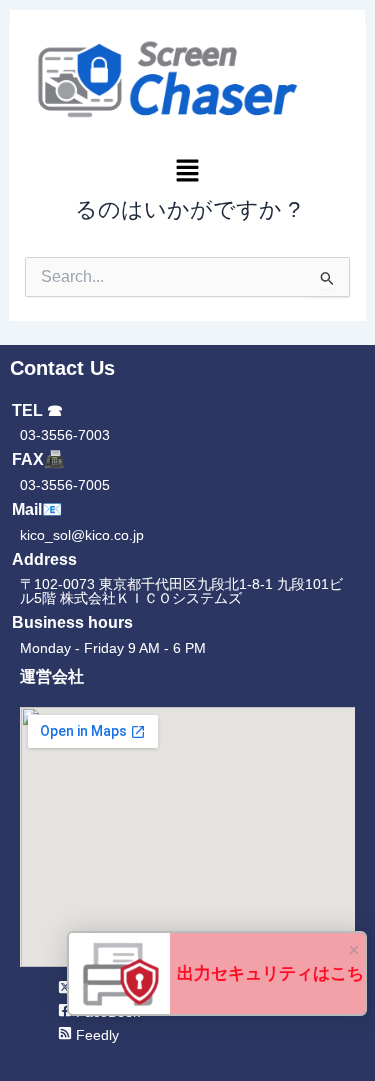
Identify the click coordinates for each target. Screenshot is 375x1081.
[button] (187, 172)
